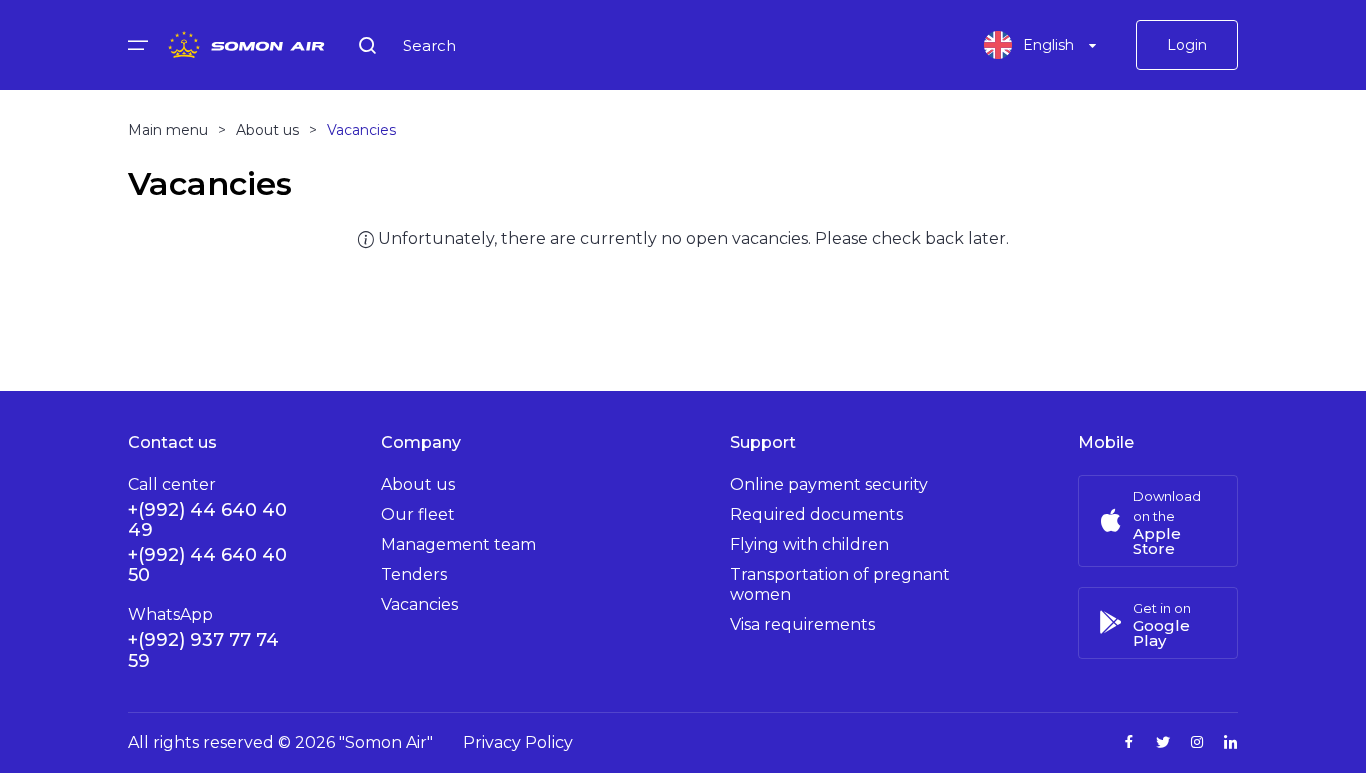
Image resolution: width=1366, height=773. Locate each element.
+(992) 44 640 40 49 (207, 520)
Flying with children (809, 544)
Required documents (816, 514)
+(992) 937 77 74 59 (203, 650)
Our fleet (418, 514)
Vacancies (419, 604)
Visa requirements (802, 624)
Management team (458, 544)
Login (1187, 45)
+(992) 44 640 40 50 (207, 565)
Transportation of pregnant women (840, 584)
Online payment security (829, 484)
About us (418, 484)
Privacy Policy (518, 742)
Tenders (414, 574)
